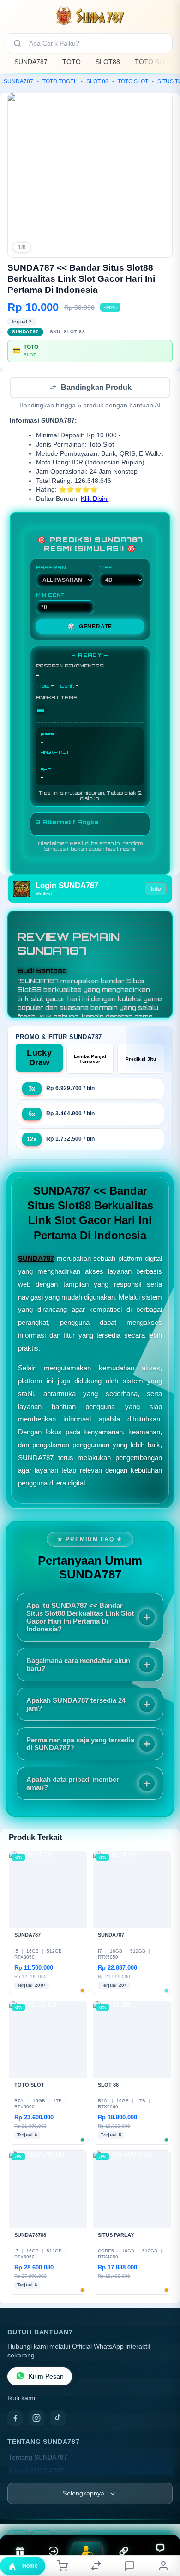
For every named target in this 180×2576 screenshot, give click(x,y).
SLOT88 (108, 62)
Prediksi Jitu (141, 1060)
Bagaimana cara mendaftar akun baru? (78, 1665)
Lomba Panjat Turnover (90, 1060)
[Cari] (18, 43)
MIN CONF (50, 596)
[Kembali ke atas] (162, 2514)
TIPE (106, 568)
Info (156, 890)
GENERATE (90, 627)
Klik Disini (95, 500)
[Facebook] (15, 2419)
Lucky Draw (39, 1059)
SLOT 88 (97, 81)
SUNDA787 (31, 62)
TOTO (72, 62)
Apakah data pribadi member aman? (73, 1784)
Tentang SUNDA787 (38, 2458)
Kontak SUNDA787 (36, 2472)
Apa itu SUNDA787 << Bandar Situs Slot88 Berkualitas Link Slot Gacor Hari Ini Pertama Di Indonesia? (80, 1618)
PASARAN (51, 568)
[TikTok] (58, 2419)
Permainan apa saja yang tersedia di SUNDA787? (80, 1745)
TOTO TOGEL (60, 81)
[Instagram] (36, 2419)
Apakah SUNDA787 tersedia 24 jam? (76, 1705)
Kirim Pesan (46, 2377)
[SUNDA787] (90, 16)
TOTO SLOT (153, 62)
